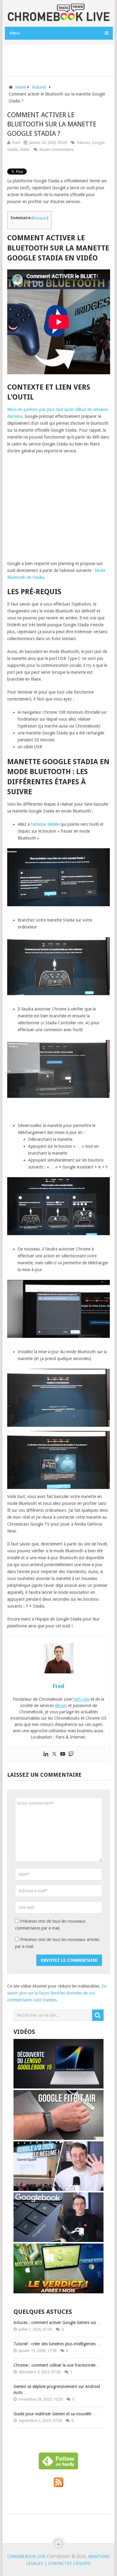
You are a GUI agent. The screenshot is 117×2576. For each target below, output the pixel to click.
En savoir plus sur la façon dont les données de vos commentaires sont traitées (57, 1993)
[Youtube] (63, 1754)
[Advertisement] (61, 59)
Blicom (61, 1706)
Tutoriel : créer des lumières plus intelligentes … (57, 2344)
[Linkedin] (46, 1754)
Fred (16, 143)
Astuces (83, 143)
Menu (15, 33)
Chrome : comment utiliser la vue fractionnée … (57, 2365)
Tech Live (81, 1699)
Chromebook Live (26, 2556)
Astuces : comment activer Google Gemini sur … (58, 2322)
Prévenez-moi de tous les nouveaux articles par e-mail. (57, 1943)
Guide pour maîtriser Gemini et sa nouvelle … (55, 2414)
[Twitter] (54, 1754)
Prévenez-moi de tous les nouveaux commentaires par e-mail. (50, 1925)
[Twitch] (71, 1754)
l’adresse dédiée (45, 824)
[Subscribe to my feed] (58, 2486)
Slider (25, 149)
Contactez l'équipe (69, 2563)
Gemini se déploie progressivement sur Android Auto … (57, 2389)
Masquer (40, 218)
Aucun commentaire (56, 149)
